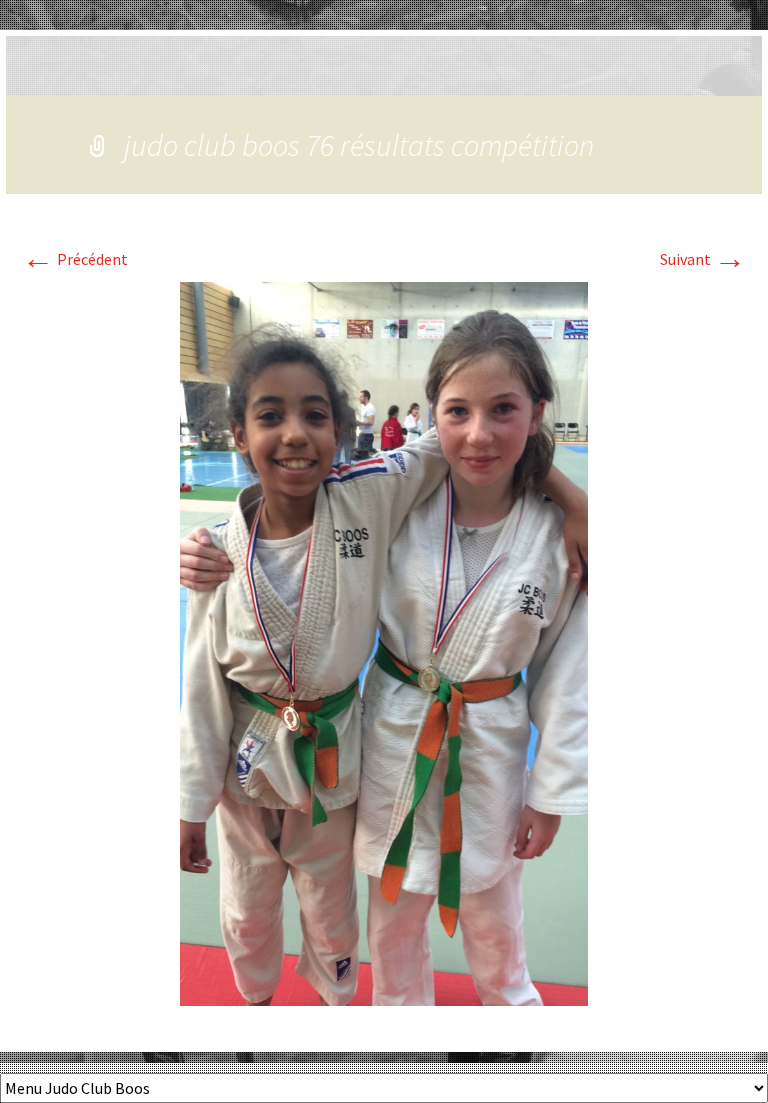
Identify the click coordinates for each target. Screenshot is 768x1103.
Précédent (75, 259)
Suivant (703, 259)
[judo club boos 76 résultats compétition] (384, 642)
